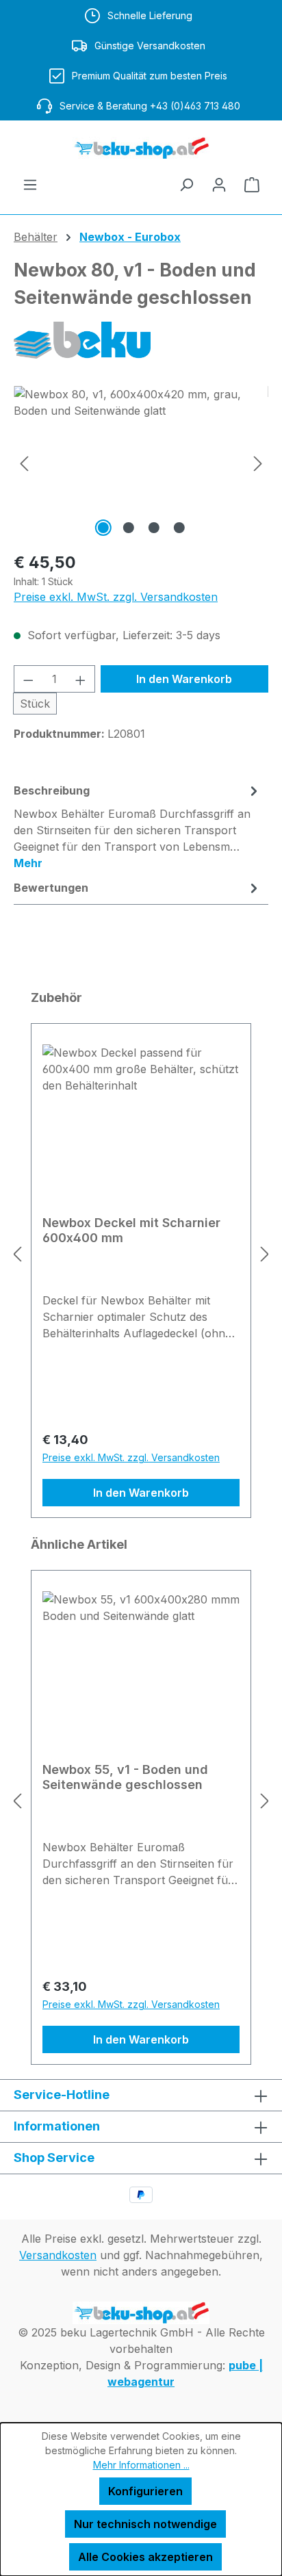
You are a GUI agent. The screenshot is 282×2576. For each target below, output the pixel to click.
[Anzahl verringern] (28, 679)
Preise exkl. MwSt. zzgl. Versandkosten (116, 597)
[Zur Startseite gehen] (141, 148)
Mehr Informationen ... (141, 2465)
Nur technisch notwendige (145, 2524)
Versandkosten (58, 2255)
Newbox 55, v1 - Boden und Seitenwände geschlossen (125, 1777)
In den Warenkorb (184, 679)
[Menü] (30, 184)
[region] (141, 463)
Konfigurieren (145, 2491)
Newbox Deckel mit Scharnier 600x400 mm (131, 1230)
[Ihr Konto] (219, 184)
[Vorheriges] (24, 463)
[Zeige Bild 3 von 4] (153, 528)
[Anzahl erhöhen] (81, 679)
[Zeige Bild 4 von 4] (179, 528)
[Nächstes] (258, 463)
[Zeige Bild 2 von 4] (128, 528)
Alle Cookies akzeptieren (145, 2557)
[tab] (138, 826)
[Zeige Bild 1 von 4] (103, 528)
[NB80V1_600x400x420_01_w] (141, 463)
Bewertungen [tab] (51, 888)
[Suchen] (186, 184)
